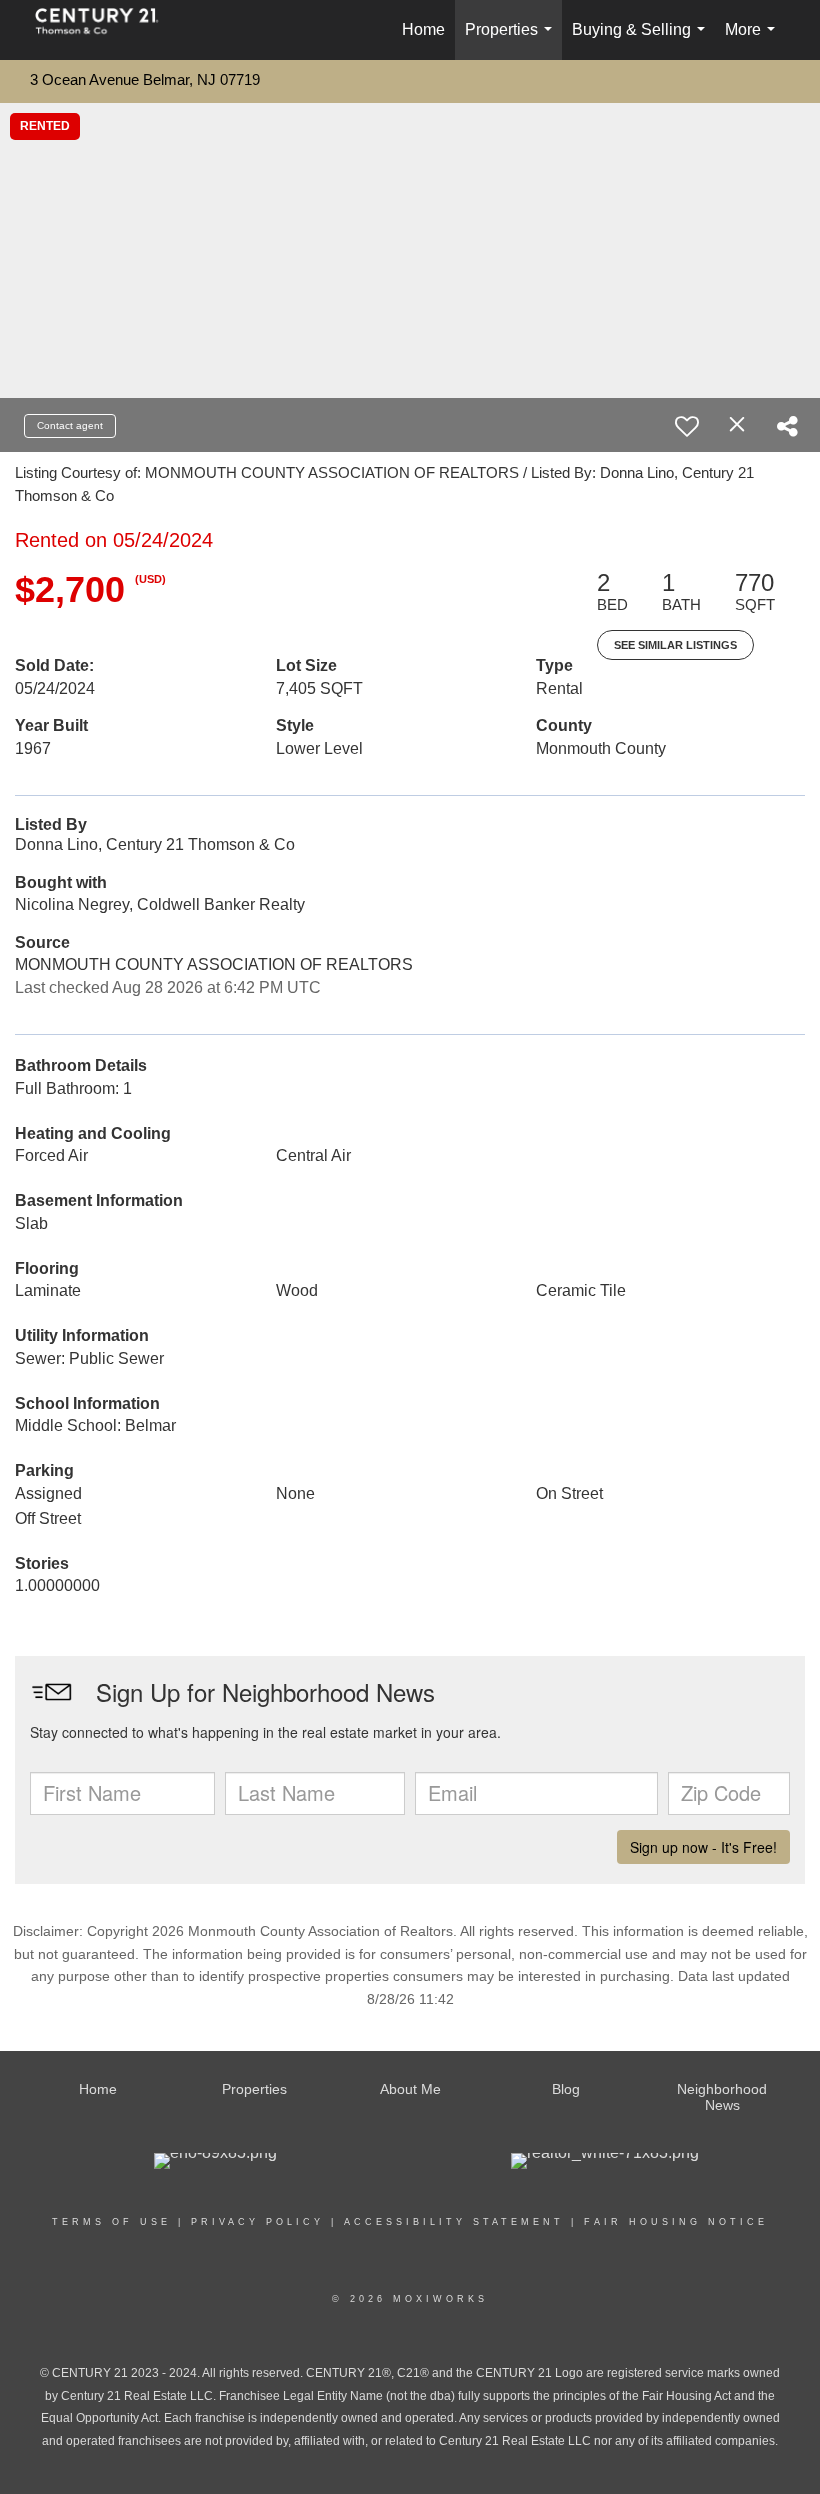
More (754, 40)
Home (423, 29)
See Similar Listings (675, 645)
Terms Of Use (111, 2222)
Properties (512, 40)
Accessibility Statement (454, 2222)
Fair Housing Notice (676, 2222)
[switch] (687, 426)
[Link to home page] (107, 30)
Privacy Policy (257, 2222)
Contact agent (70, 425)
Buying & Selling (642, 40)
